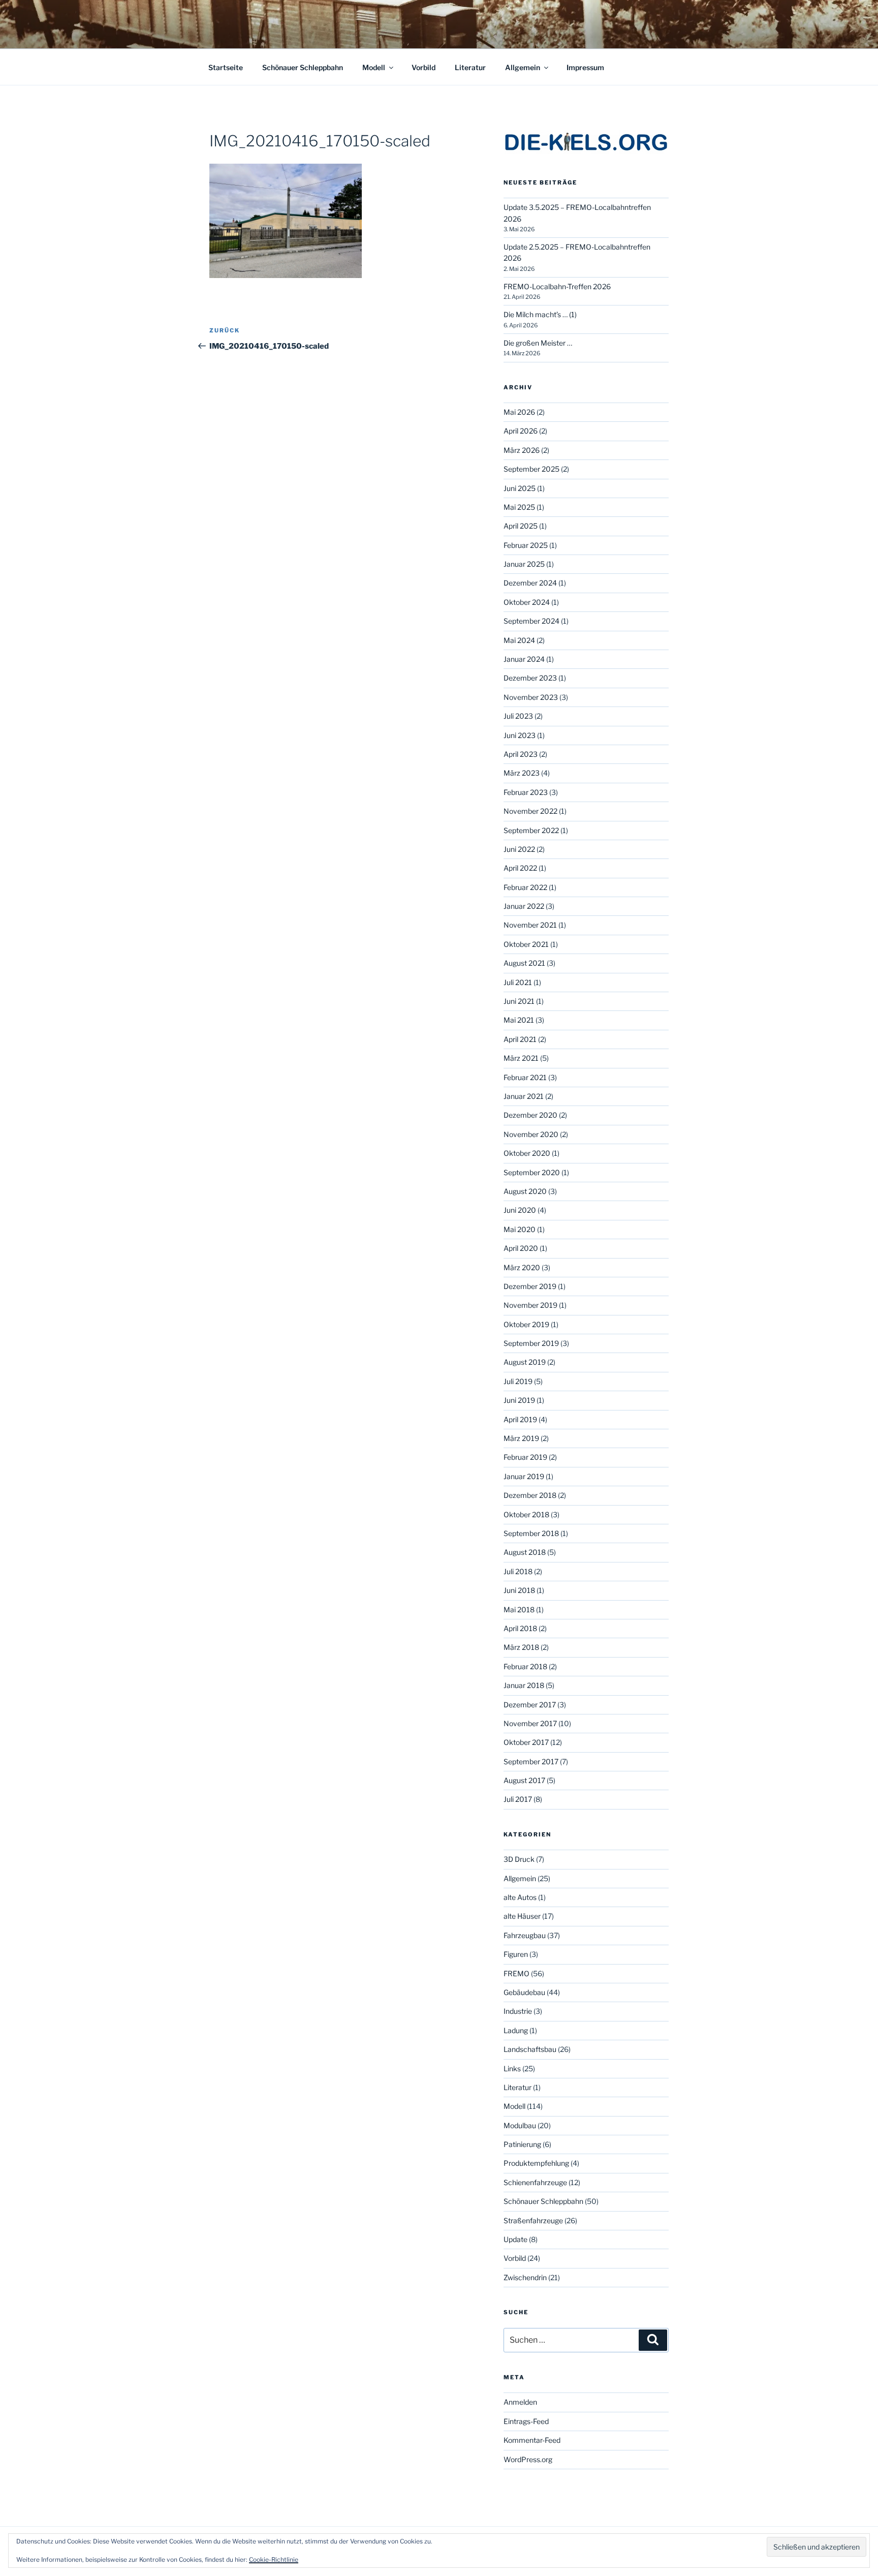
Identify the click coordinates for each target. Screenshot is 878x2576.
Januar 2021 (524, 1096)
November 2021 (530, 925)
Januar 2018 (524, 1685)
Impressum (585, 67)
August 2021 (524, 963)
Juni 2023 (520, 735)
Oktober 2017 (526, 1742)
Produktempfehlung (536, 2163)
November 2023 (531, 697)
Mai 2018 (519, 1609)
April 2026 (521, 431)
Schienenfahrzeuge (535, 2182)
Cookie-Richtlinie (274, 2559)
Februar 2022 (525, 887)
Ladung (516, 2030)
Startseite (226, 67)
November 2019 (530, 1305)
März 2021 (521, 1058)
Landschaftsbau (530, 2049)
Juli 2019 (518, 1381)
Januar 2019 (524, 1476)
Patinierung (522, 2144)
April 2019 (520, 1419)
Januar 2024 (524, 659)
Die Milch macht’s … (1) (540, 314)
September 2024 (531, 621)
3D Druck (519, 1859)
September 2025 (531, 469)
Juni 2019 (519, 1400)
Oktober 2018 (526, 1514)
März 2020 (522, 1267)
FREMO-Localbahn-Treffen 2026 (557, 286)
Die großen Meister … (538, 343)
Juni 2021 (519, 1001)
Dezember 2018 (530, 1495)
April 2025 (521, 526)
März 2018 (521, 1647)
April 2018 (520, 1628)
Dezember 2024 (530, 583)
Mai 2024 (519, 640)
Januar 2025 (524, 564)
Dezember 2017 (530, 1705)
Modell (374, 67)
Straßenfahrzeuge (533, 2220)
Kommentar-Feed (532, 2440)
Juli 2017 (518, 1799)
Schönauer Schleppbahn (303, 67)
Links (512, 2068)
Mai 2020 (520, 1229)
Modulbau (520, 2125)
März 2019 (521, 1438)
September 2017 (531, 1761)
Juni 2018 (519, 1590)
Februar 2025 (526, 545)
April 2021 (520, 1039)
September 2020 (532, 1172)
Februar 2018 (525, 1666)
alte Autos (520, 1897)
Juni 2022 (519, 849)
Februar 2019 (525, 1457)
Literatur (470, 67)
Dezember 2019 (530, 1286)
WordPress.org (528, 2459)
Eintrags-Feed (526, 2421)
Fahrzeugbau (525, 1935)
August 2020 (525, 1191)
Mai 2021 (519, 1020)
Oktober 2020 (527, 1153)
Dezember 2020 (530, 1115)
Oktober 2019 (526, 1324)
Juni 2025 (520, 488)
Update (515, 2239)
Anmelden (520, 2402)
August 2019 (525, 1362)
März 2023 (522, 773)
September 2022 (531, 830)
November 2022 (530, 811)
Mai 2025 (519, 507)
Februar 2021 (525, 1077)
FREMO (516, 1973)
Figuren (516, 1954)
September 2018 (531, 1533)
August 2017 (524, 1780)
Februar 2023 (526, 792)
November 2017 (530, 1723)
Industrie (518, 2011)
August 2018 (525, 1552)
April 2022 (520, 868)
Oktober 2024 (527, 602)
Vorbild (424, 67)
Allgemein (523, 67)
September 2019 (531, 1343)
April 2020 (521, 1248)
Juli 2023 (518, 716)
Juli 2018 (518, 1571)
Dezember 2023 (530, 678)
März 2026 (522, 450)
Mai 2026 (519, 412)
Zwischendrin (525, 2277)
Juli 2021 (518, 982)
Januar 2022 (524, 906)
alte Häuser (522, 1916)
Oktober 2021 (526, 944)
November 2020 (531, 1134)
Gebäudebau (524, 1992)
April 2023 (521, 754)
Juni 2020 (520, 1210)
